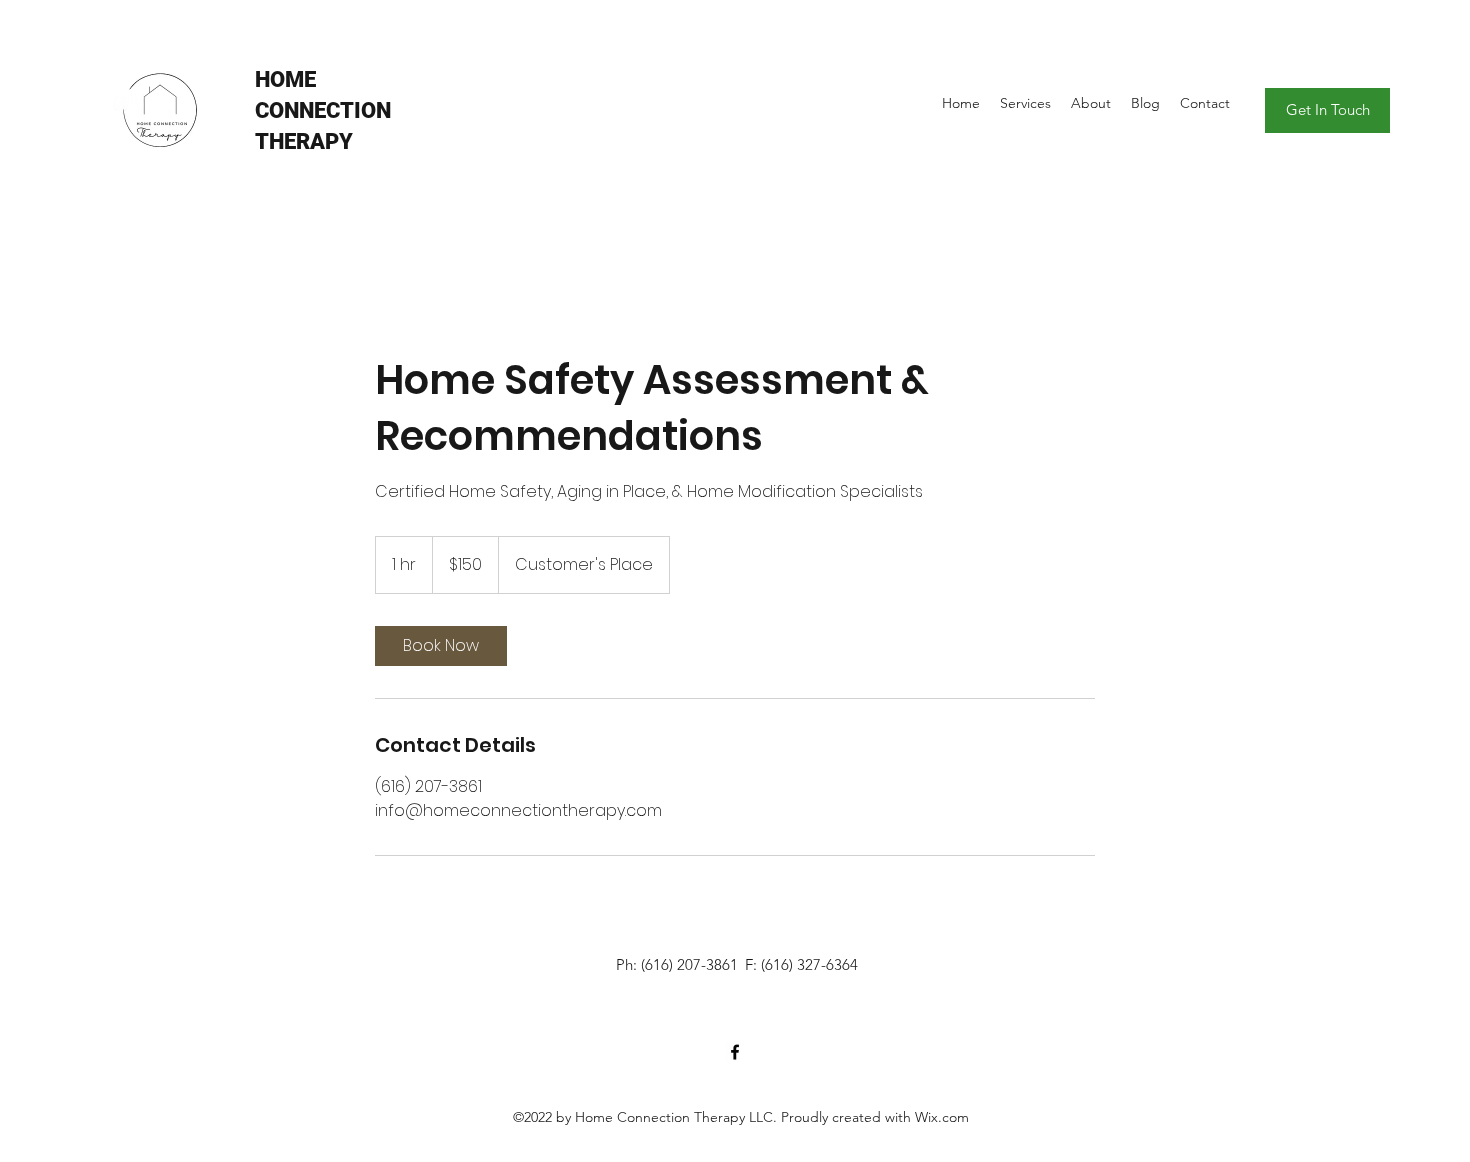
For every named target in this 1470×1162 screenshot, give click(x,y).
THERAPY (304, 141)
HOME (285, 79)
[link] (441, 646)
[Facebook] (735, 1052)
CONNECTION (323, 110)
